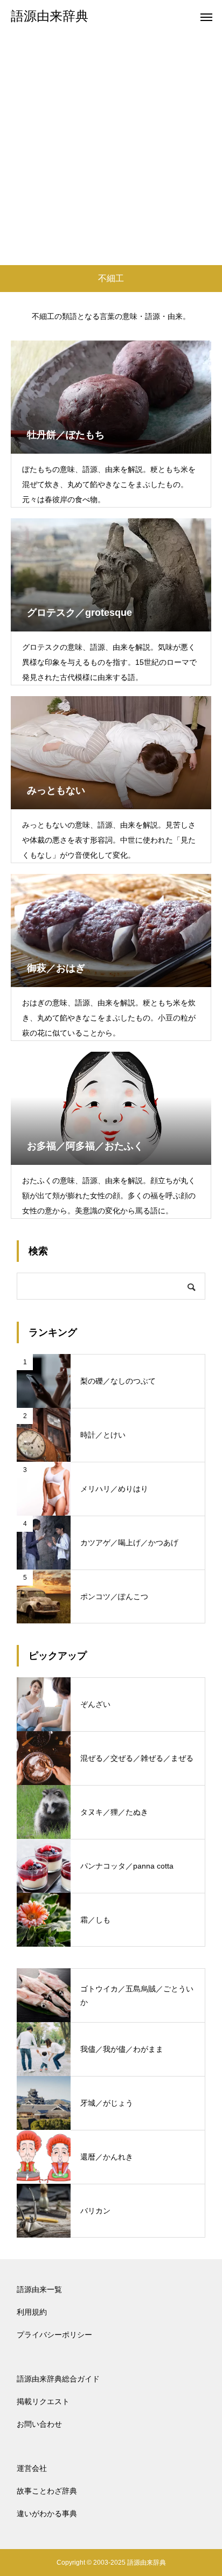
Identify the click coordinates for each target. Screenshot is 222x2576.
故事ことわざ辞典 (47, 2491)
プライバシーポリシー (54, 2335)
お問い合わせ (39, 2424)
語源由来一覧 (39, 2289)
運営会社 (32, 2468)
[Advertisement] (111, 149)
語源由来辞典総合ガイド (58, 2379)
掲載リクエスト (43, 2401)
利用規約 (32, 2312)
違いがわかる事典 (47, 2513)
